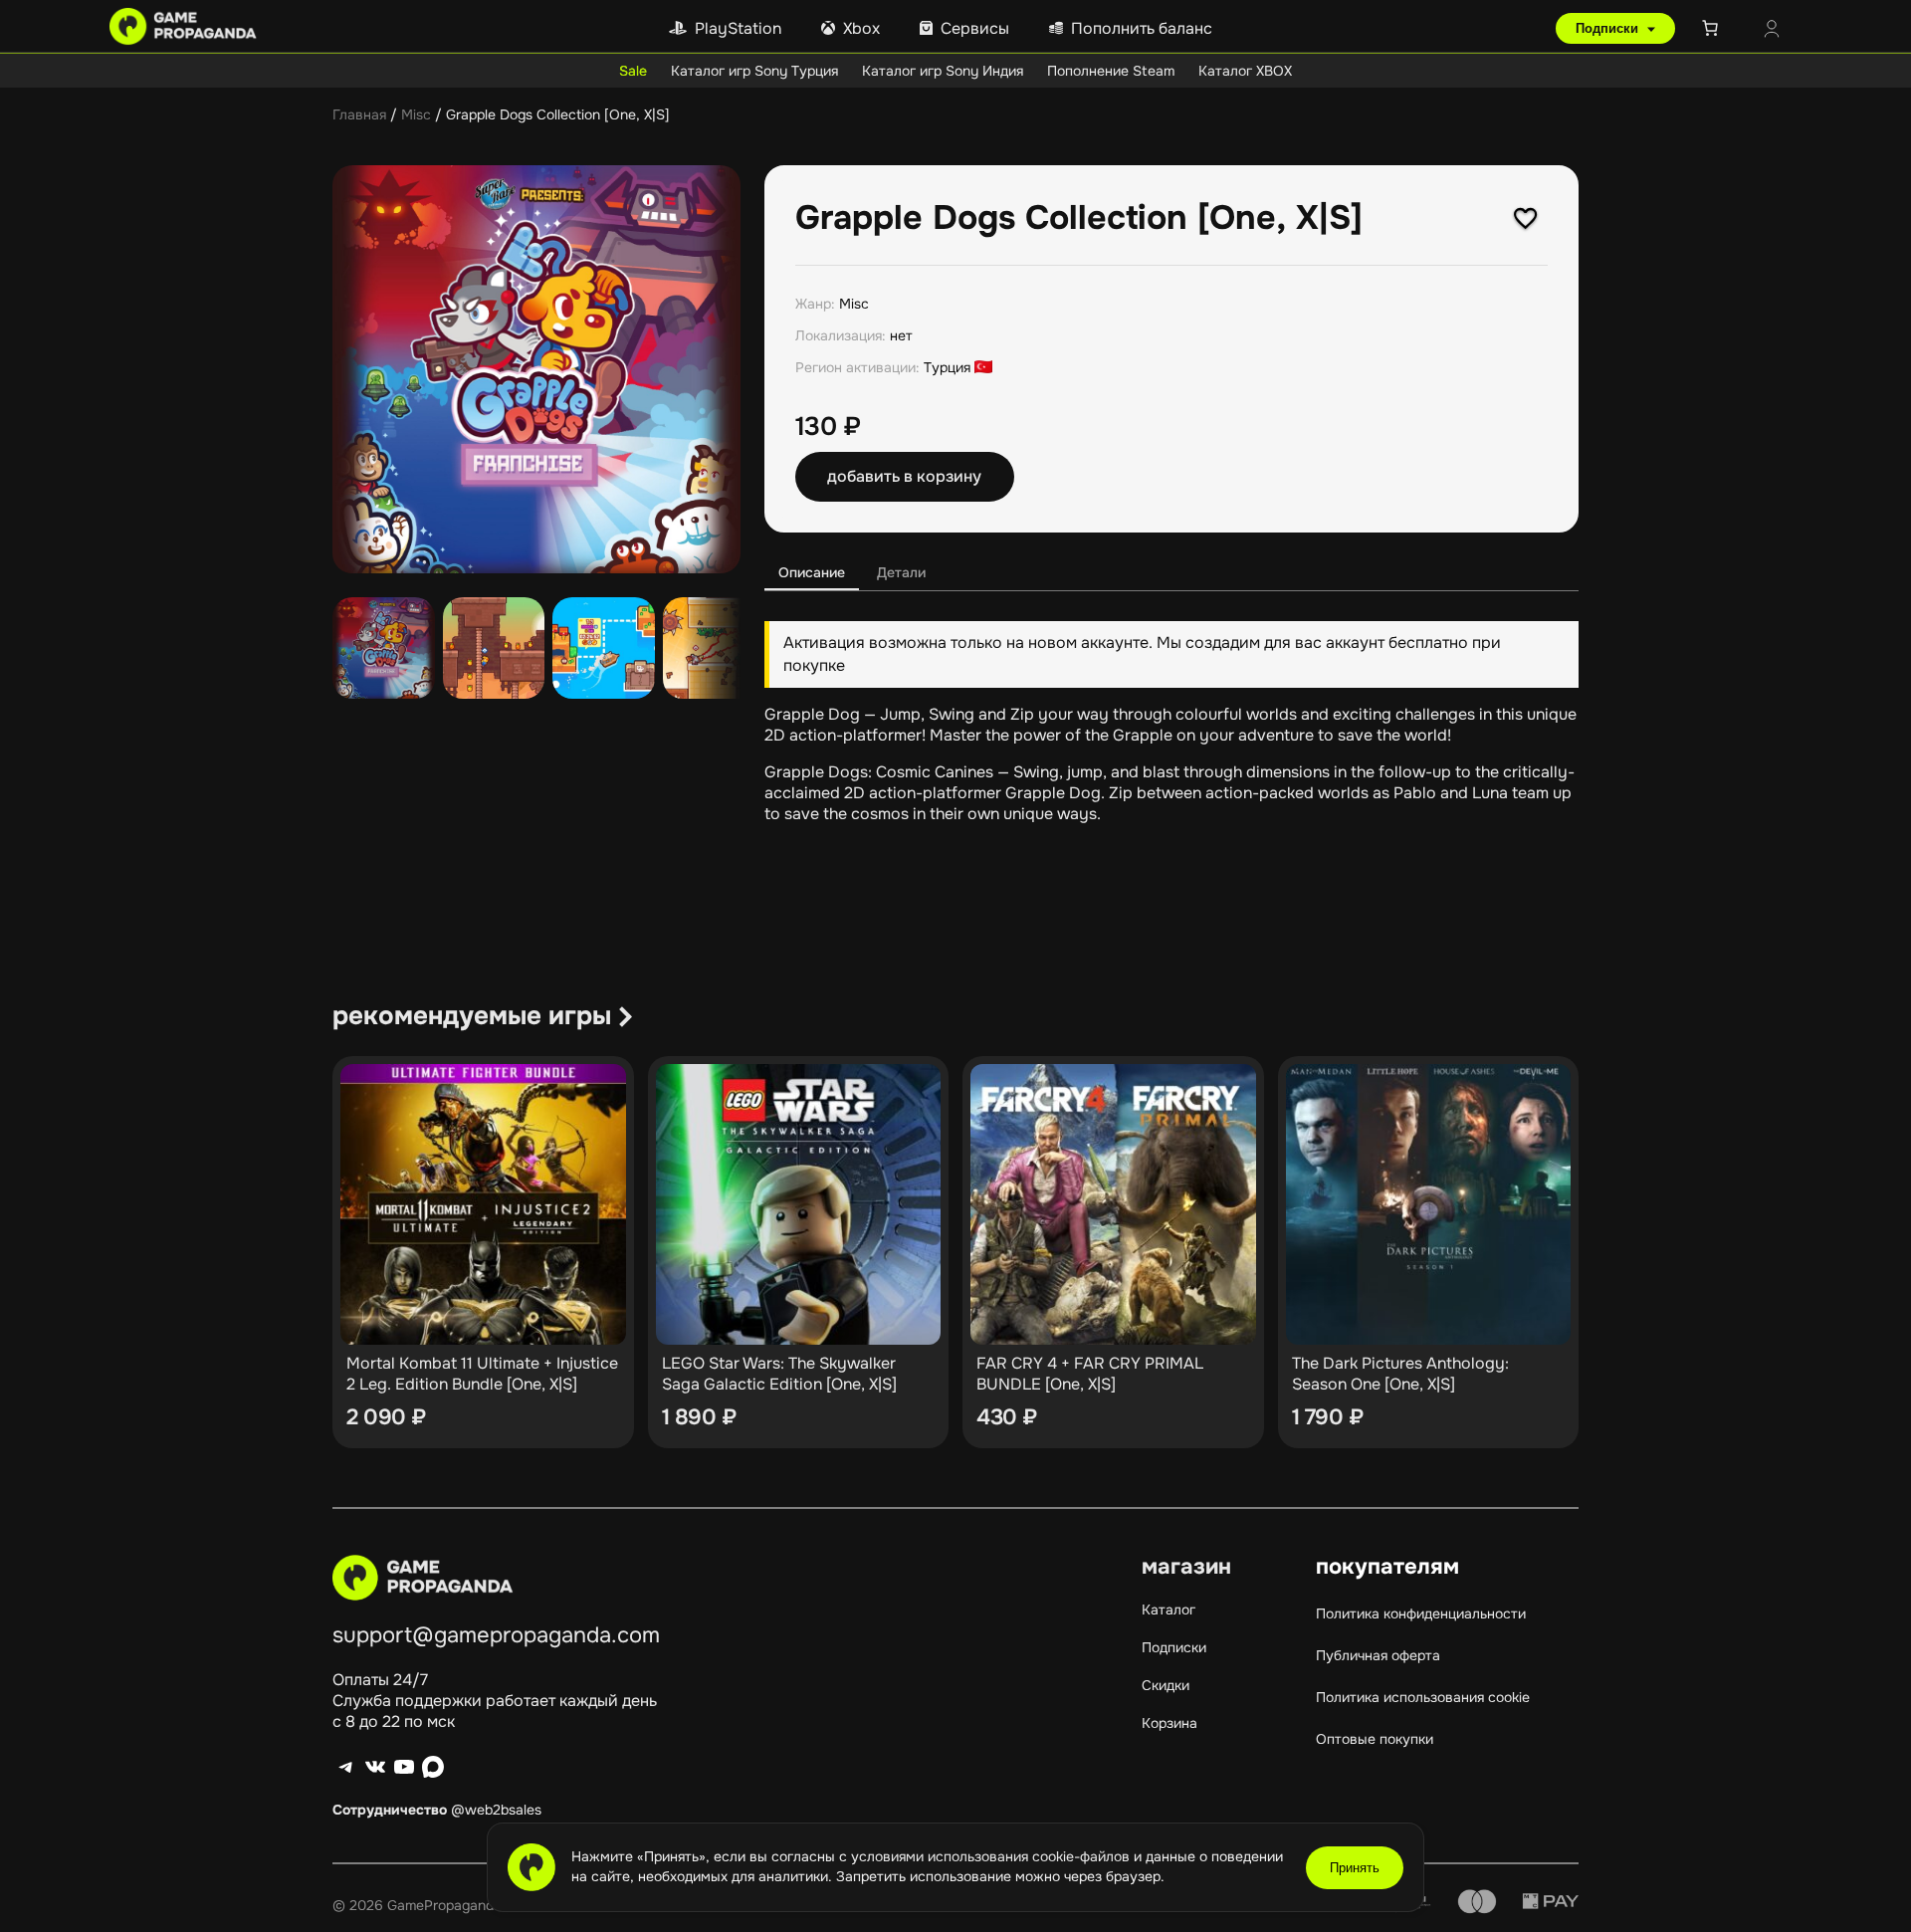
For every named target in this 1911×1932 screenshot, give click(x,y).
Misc (416, 114)
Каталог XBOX (1245, 71)
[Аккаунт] (1772, 31)
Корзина (1169, 1723)
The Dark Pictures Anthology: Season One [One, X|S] (1400, 1374)
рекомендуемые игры (472, 1016)
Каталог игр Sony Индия (943, 71)
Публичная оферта (1378, 1655)
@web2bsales (496, 1810)
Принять (1355, 1868)
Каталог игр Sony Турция (754, 71)
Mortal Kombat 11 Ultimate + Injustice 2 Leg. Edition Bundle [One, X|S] (482, 1374)
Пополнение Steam (1111, 71)
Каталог (1168, 1610)
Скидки (1166, 1685)
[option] (494, 648)
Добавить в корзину (904, 476)
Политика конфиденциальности (1421, 1613)
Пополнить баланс (1142, 28)
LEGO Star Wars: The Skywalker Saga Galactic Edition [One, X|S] (779, 1374)
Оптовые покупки (1375, 1739)
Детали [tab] (901, 572)
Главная (359, 114)
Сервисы (975, 28)
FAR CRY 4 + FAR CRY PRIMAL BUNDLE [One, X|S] (1090, 1374)
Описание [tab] (812, 572)
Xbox (861, 28)
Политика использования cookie (1423, 1697)
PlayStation (738, 28)
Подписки (1609, 28)
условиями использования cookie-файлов (992, 1856)
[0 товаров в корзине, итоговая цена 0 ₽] (1714, 28)
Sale (633, 71)
